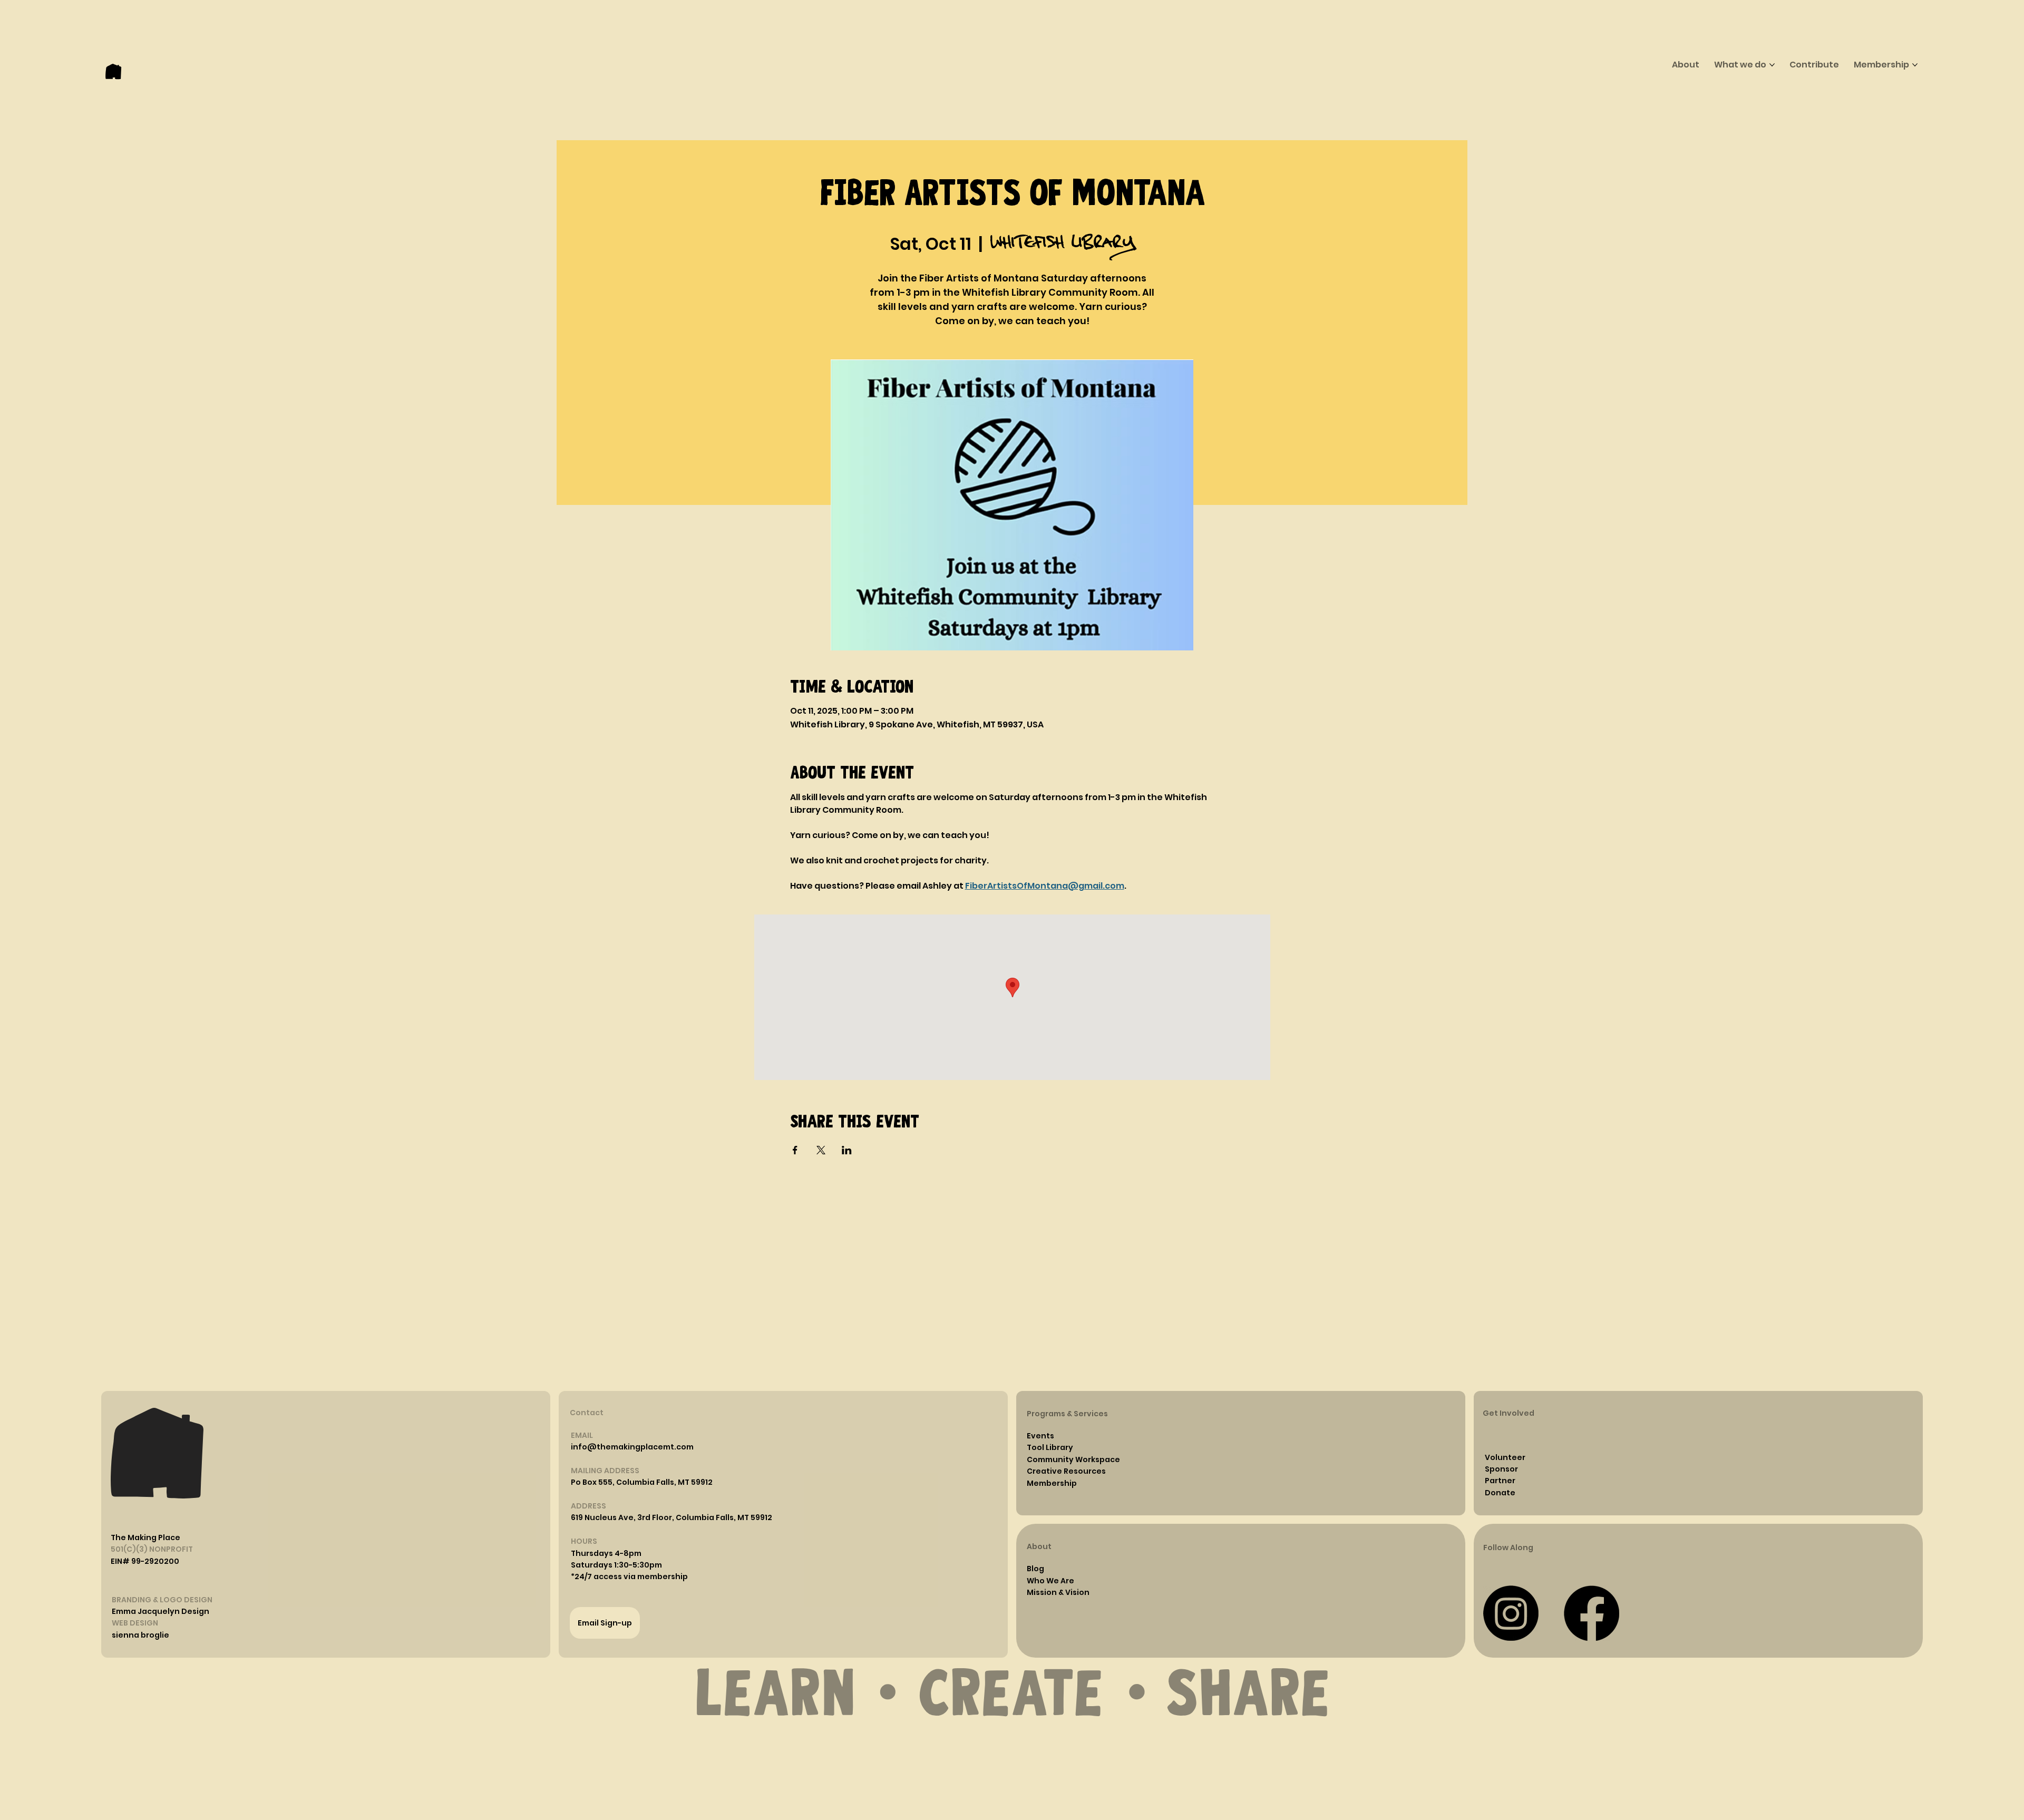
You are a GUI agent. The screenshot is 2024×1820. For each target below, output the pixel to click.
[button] (606, 1553)
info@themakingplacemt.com (632, 1447)
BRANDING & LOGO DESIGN (162, 1600)
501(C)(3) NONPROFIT (152, 1549)
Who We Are (1050, 1581)
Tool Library (1050, 1447)
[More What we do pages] (1772, 65)
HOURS (584, 1541)
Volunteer (1505, 1457)
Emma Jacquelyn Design (160, 1611)
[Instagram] (1511, 1613)
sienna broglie (140, 1635)
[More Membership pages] (1915, 65)
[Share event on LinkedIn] (847, 1150)
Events (1040, 1436)
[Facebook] (1592, 1613)
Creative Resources (1066, 1471)
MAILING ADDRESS (605, 1471)
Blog (1035, 1569)
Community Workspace (1073, 1459)
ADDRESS (588, 1506)
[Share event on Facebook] (795, 1150)
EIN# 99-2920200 (145, 1561)
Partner (1500, 1481)
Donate (1500, 1493)
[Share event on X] (821, 1150)
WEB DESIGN (135, 1623)
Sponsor (1501, 1469)
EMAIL (582, 1435)
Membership (1052, 1483)
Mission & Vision (1058, 1592)
